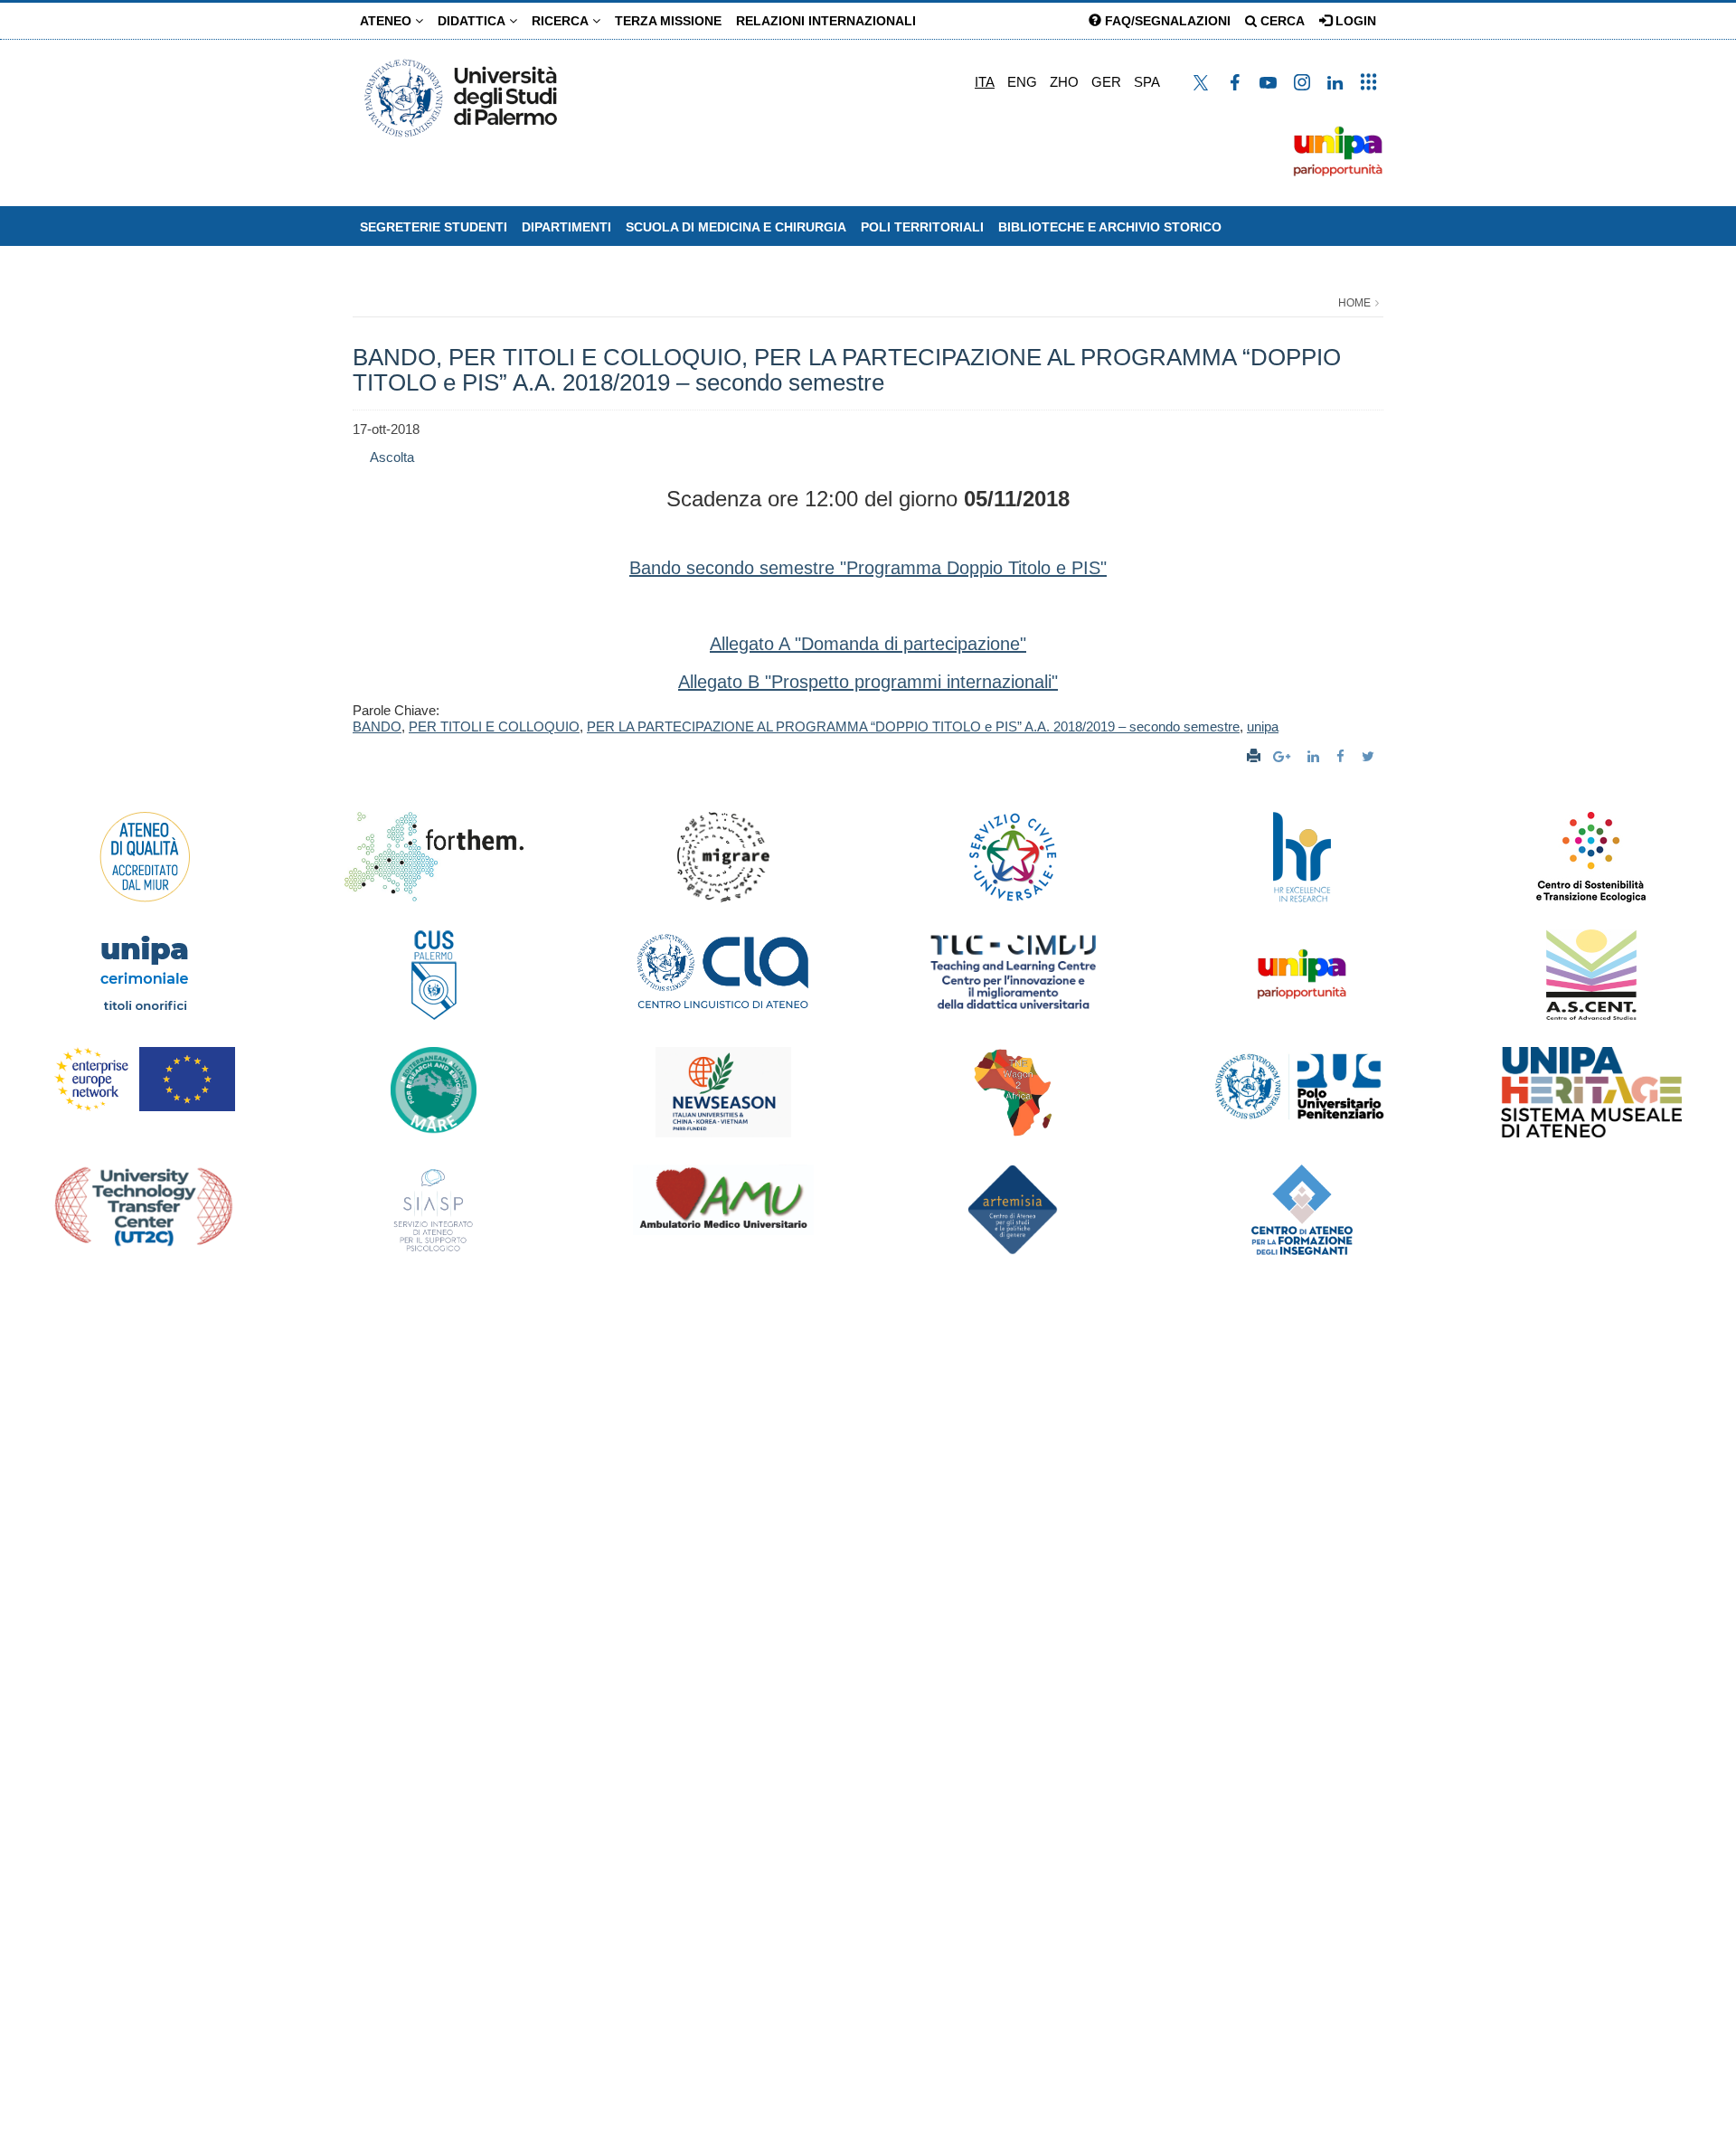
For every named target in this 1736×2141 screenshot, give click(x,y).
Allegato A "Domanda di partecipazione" (868, 644)
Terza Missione (668, 21)
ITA (985, 82)
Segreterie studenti (434, 227)
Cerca (1281, 21)
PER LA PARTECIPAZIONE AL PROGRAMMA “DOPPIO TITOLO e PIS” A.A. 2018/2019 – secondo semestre (913, 726)
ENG (1022, 82)
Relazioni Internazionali (826, 21)
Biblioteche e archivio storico (1110, 227)
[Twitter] (1370, 756)
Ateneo (387, 21)
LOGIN (1354, 21)
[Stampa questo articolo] (1254, 756)
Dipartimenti (566, 227)
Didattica (473, 21)
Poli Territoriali (922, 227)
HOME (1354, 303)
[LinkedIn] (1316, 756)
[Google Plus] (1284, 756)
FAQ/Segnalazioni (1166, 21)
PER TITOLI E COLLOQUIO (494, 726)
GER (1106, 82)
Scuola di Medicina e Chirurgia (736, 227)
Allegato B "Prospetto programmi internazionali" (868, 682)
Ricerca (562, 21)
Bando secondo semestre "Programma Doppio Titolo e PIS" (868, 568)
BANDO (377, 726)
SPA (1147, 82)
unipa (1263, 726)
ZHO (1064, 82)
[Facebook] (1343, 756)
